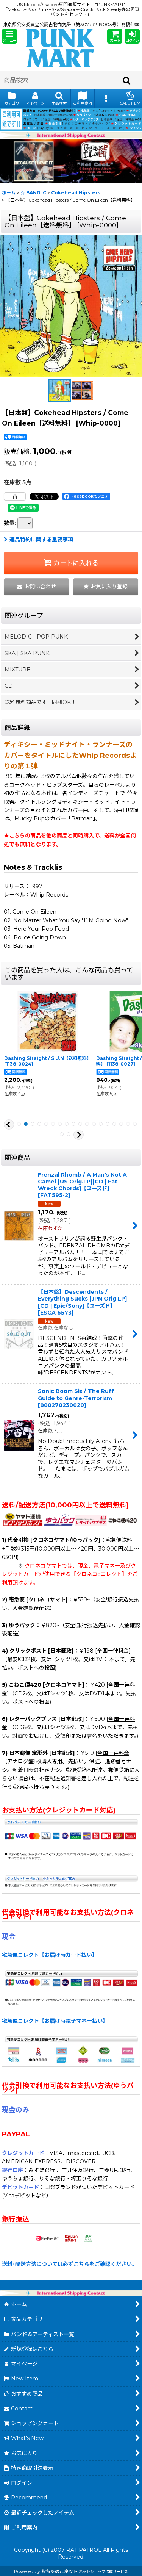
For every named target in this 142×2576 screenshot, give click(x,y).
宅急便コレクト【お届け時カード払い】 (50, 1955)
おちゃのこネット (59, 2571)
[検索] (127, 80)
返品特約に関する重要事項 (41, 540)
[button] (9, 36)
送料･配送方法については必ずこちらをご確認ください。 (69, 2264)
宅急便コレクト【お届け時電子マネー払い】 (55, 2021)
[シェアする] (15, 496)
